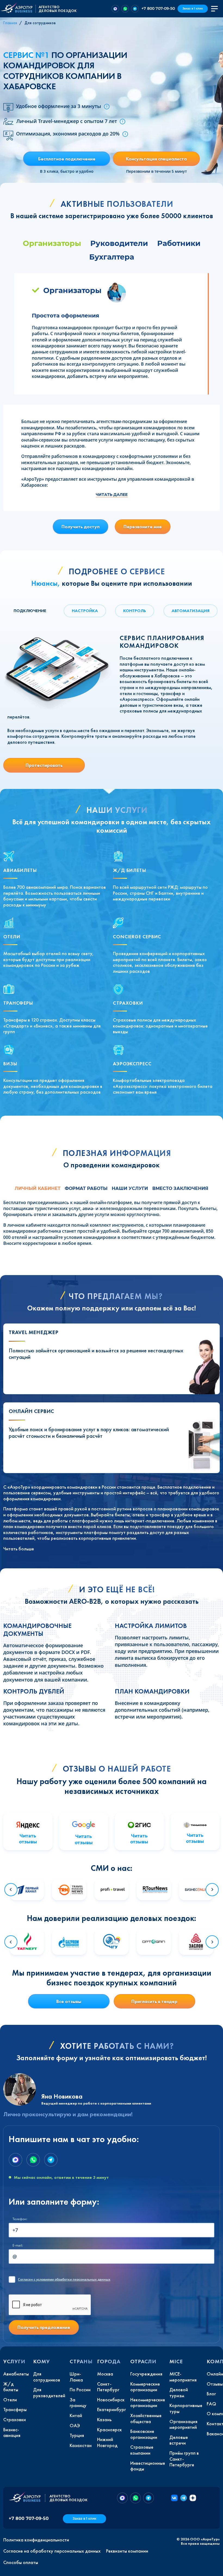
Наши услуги (130, 1188)
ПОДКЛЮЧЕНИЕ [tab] (30, 611)
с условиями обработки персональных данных (64, 2279)
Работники (179, 243)
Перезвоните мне (143, 527)
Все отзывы (69, 2001)
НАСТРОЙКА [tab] (85, 611)
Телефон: (20, 2219)
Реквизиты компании (127, 2551)
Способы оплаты (21, 2562)
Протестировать (44, 765)
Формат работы (86, 1188)
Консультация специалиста (156, 159)
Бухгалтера (112, 257)
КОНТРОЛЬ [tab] (135, 611)
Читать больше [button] (19, 1549)
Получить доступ (80, 527)
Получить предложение (44, 2327)
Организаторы (52, 243)
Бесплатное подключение (67, 159)
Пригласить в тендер (154, 2001)
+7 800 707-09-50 (158, 8)
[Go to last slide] (11, 1890)
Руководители (119, 243)
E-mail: (18, 2245)
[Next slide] (212, 1890)
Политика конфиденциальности (36, 2540)
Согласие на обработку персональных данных (52, 2551)
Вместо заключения (180, 1188)
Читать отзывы (28, 1839)
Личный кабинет (38, 1188)
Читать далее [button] (112, 495)
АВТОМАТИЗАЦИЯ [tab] (191, 611)
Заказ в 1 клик (193, 9)
